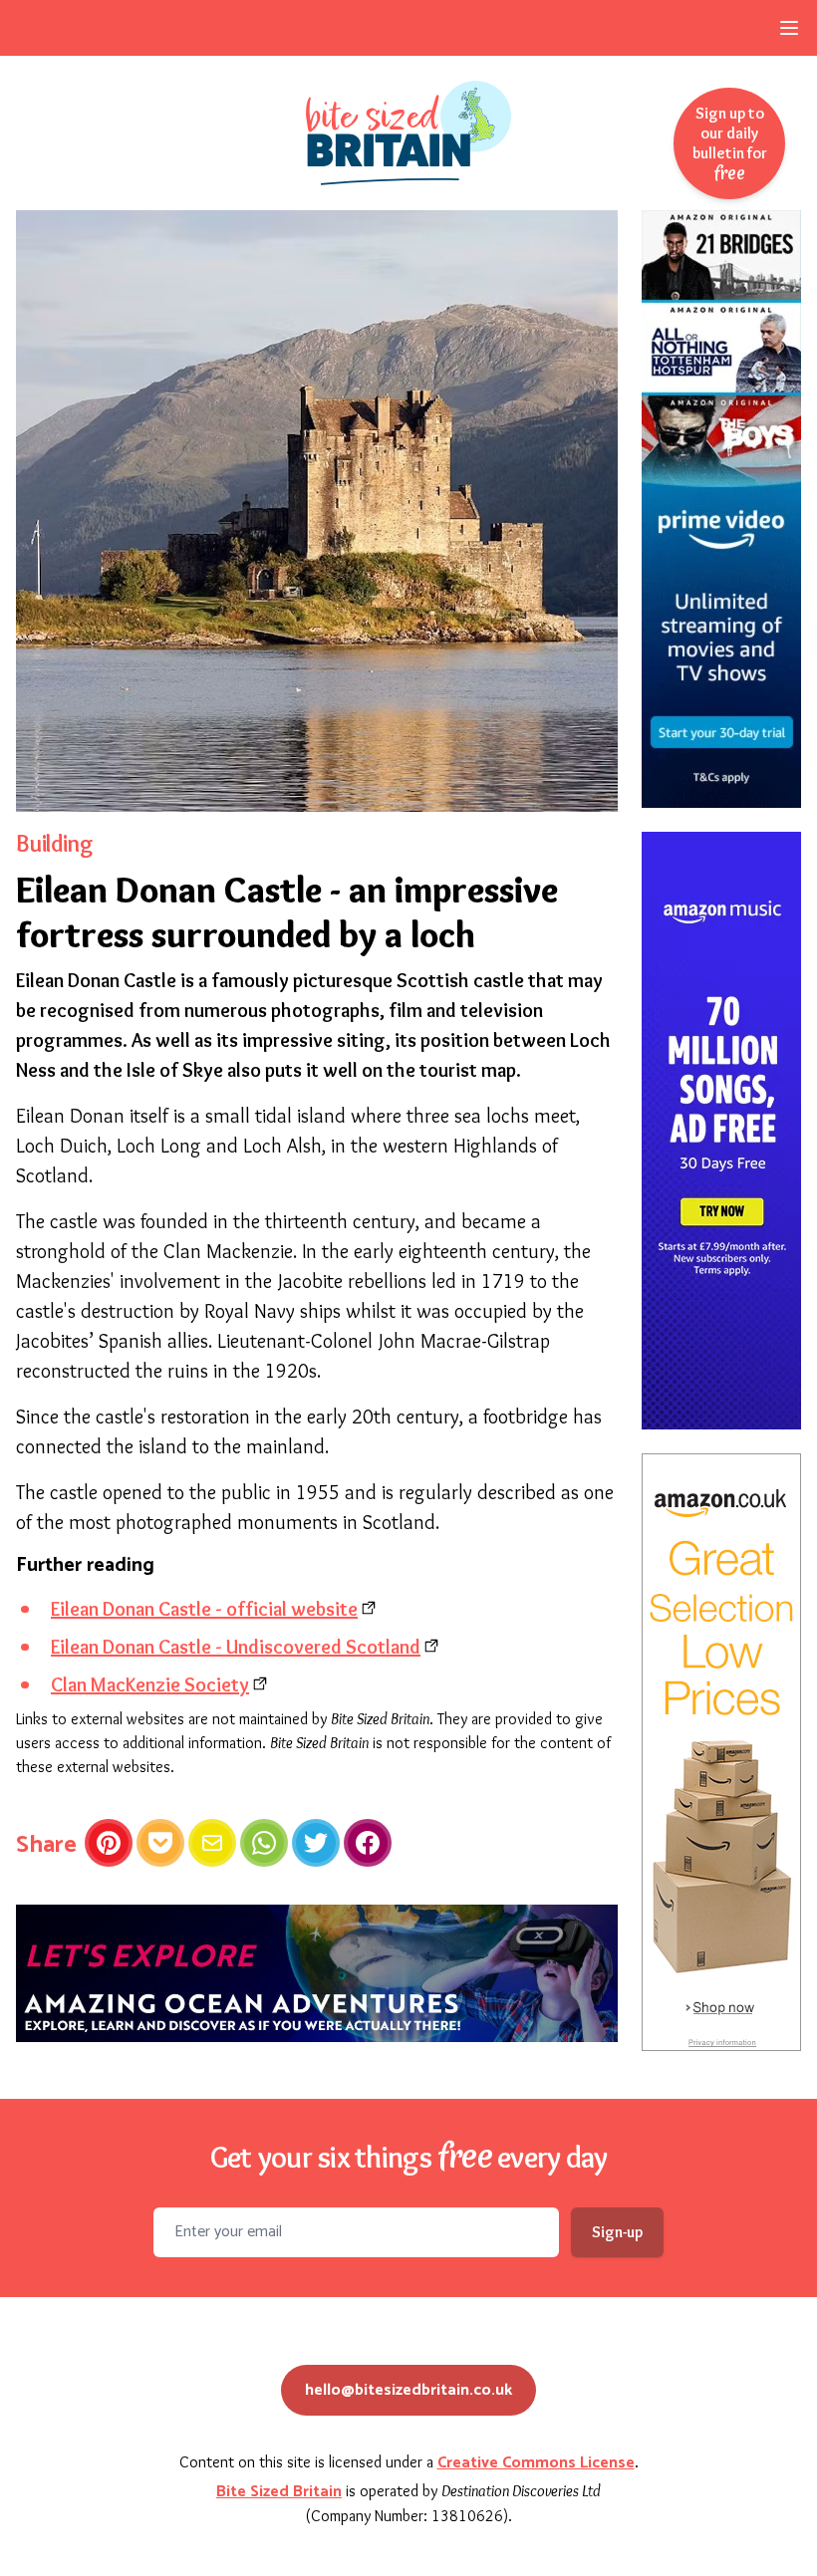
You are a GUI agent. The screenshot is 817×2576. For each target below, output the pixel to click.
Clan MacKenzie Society (150, 1684)
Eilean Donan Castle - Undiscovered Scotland (236, 1647)
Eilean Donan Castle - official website (204, 1609)
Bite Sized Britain (279, 2492)
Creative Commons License (536, 2463)
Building (54, 843)
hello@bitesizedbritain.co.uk (408, 2390)
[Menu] (789, 28)
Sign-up (617, 2232)
